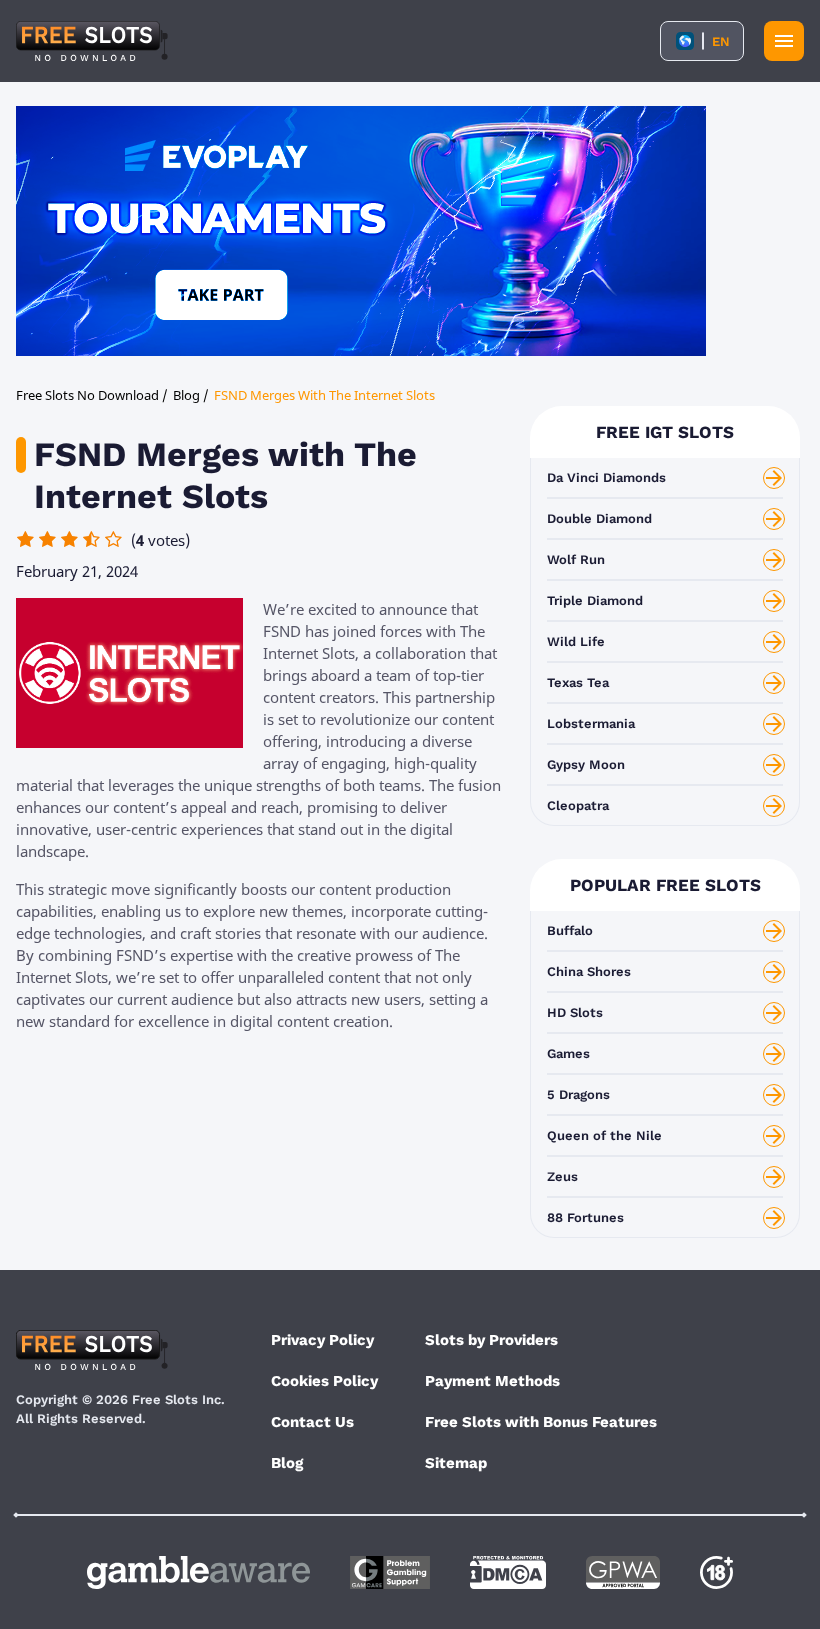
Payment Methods (492, 1381)
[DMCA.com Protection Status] (508, 1572)
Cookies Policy (324, 1381)
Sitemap (456, 1463)
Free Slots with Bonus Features (541, 1422)
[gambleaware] (198, 1572)
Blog (287, 1463)
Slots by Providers (491, 1340)
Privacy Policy (322, 1340)
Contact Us (312, 1422)
